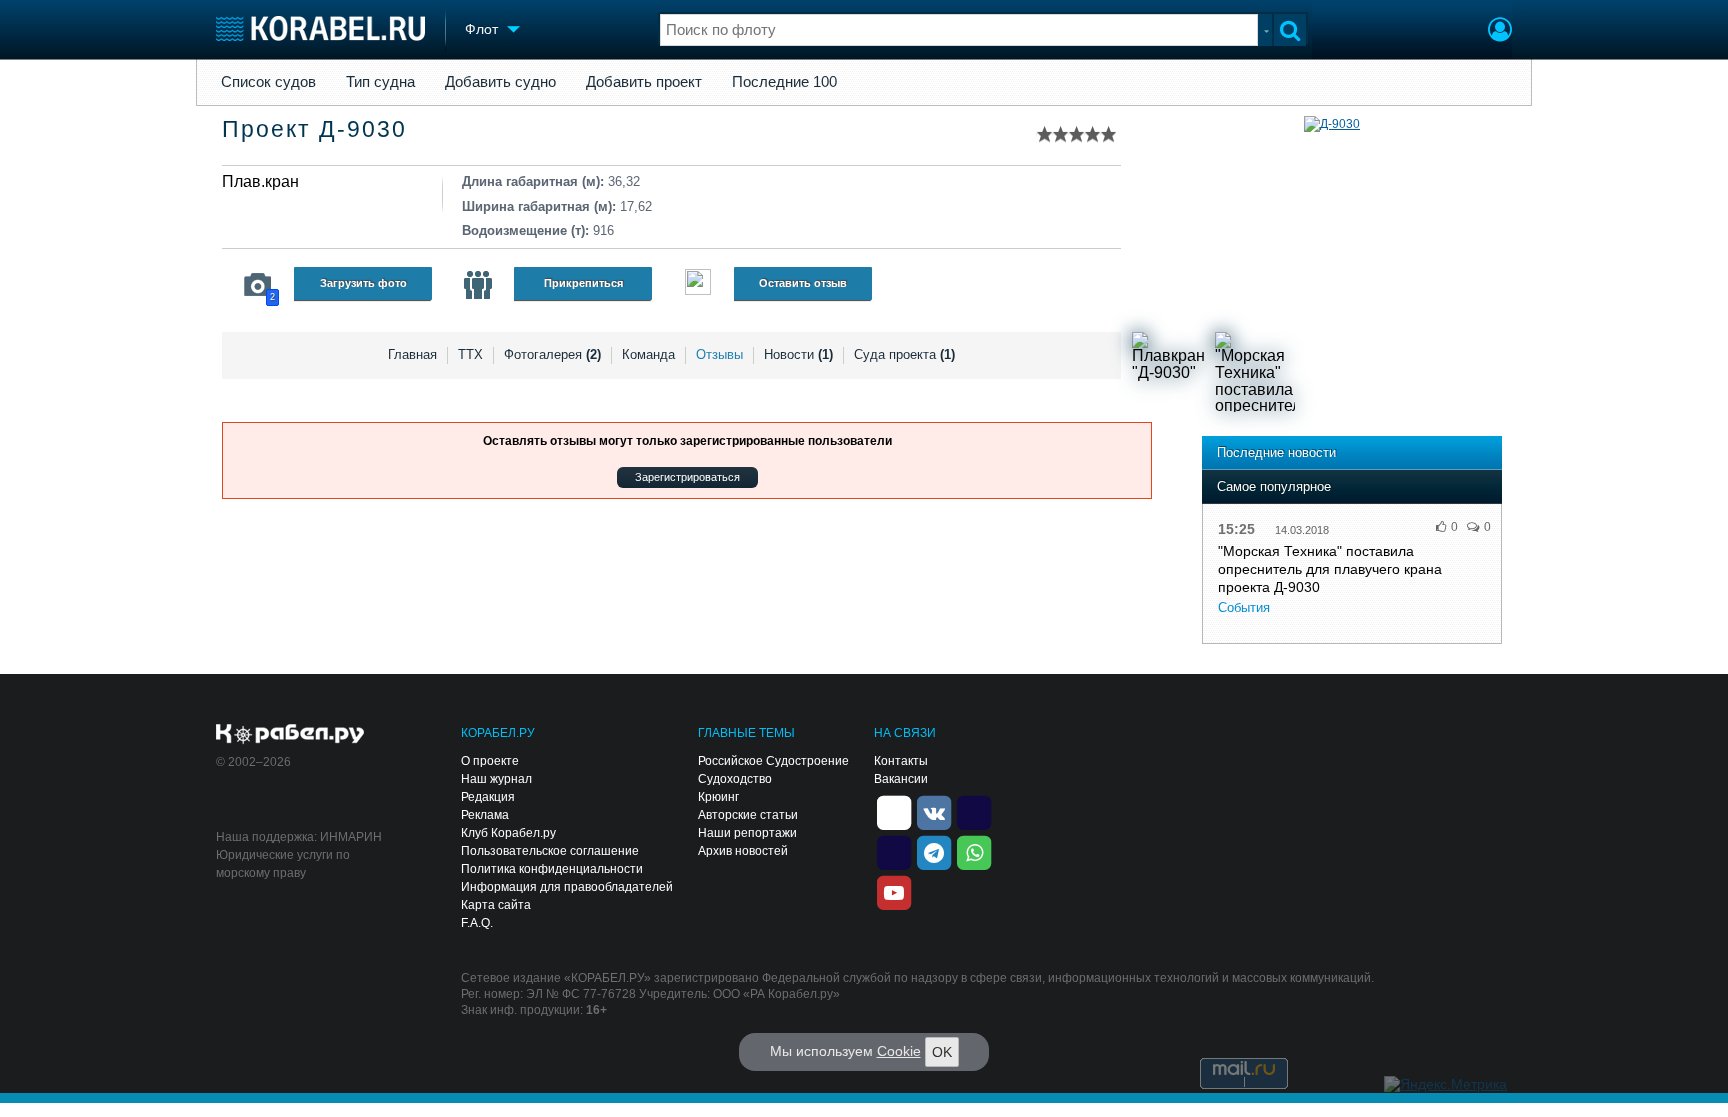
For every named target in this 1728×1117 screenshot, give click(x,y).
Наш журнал (496, 779)
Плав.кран (260, 181)
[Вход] (1500, 32)
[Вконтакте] (934, 811)
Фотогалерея (552, 354)
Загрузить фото (363, 283)
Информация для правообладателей (567, 887)
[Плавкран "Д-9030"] (1172, 372)
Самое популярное (1274, 486)
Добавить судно (500, 82)
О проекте (490, 761)
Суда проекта (904, 354)
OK (942, 1052)
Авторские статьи (748, 815)
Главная (412, 354)
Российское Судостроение (773, 761)
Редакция (488, 797)
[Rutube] (974, 811)
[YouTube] (894, 891)
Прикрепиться (583, 283)
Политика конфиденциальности (552, 869)
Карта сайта (496, 905)
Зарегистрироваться (687, 477)
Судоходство (735, 779)
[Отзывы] (698, 284)
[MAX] (894, 851)
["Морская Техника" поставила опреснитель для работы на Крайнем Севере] (1255, 372)
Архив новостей (743, 851)
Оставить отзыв (803, 283)
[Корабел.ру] (290, 735)
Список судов (268, 82)
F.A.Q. (477, 923)
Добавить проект (644, 82)
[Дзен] (894, 811)
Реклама (485, 815)
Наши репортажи (747, 833)
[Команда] (478, 285)
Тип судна (380, 82)
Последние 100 (784, 82)
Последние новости (1276, 452)
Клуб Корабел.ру (508, 833)
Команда (648, 354)
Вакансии (901, 779)
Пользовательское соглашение (550, 851)
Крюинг (718, 797)
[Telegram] (934, 851)
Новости (798, 354)
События (1244, 607)
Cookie (899, 1051)
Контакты (901, 761)
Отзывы (719, 354)
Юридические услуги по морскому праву (283, 864)
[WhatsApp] (974, 851)
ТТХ (470, 354)
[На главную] (320, 28)
